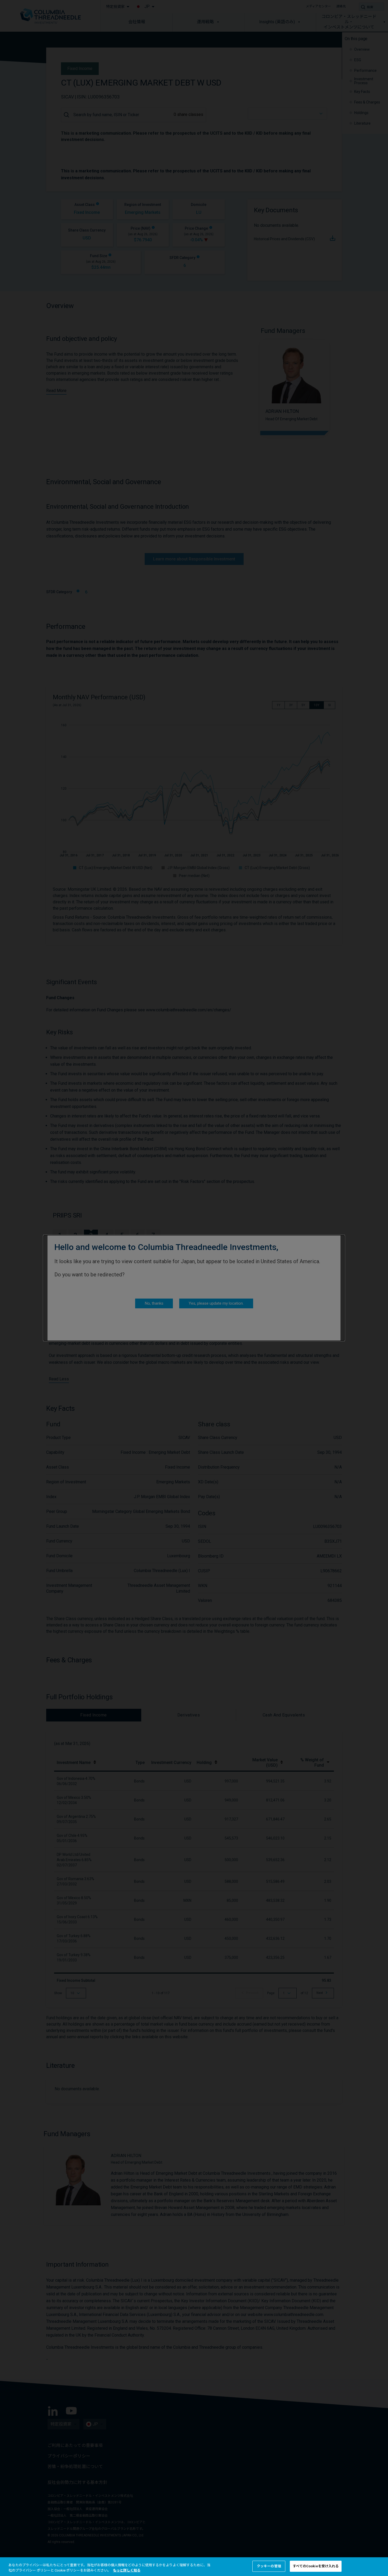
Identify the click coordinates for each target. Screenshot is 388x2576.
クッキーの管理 (269, 2566)
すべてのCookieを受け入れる (316, 2566)
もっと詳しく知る (127, 2570)
